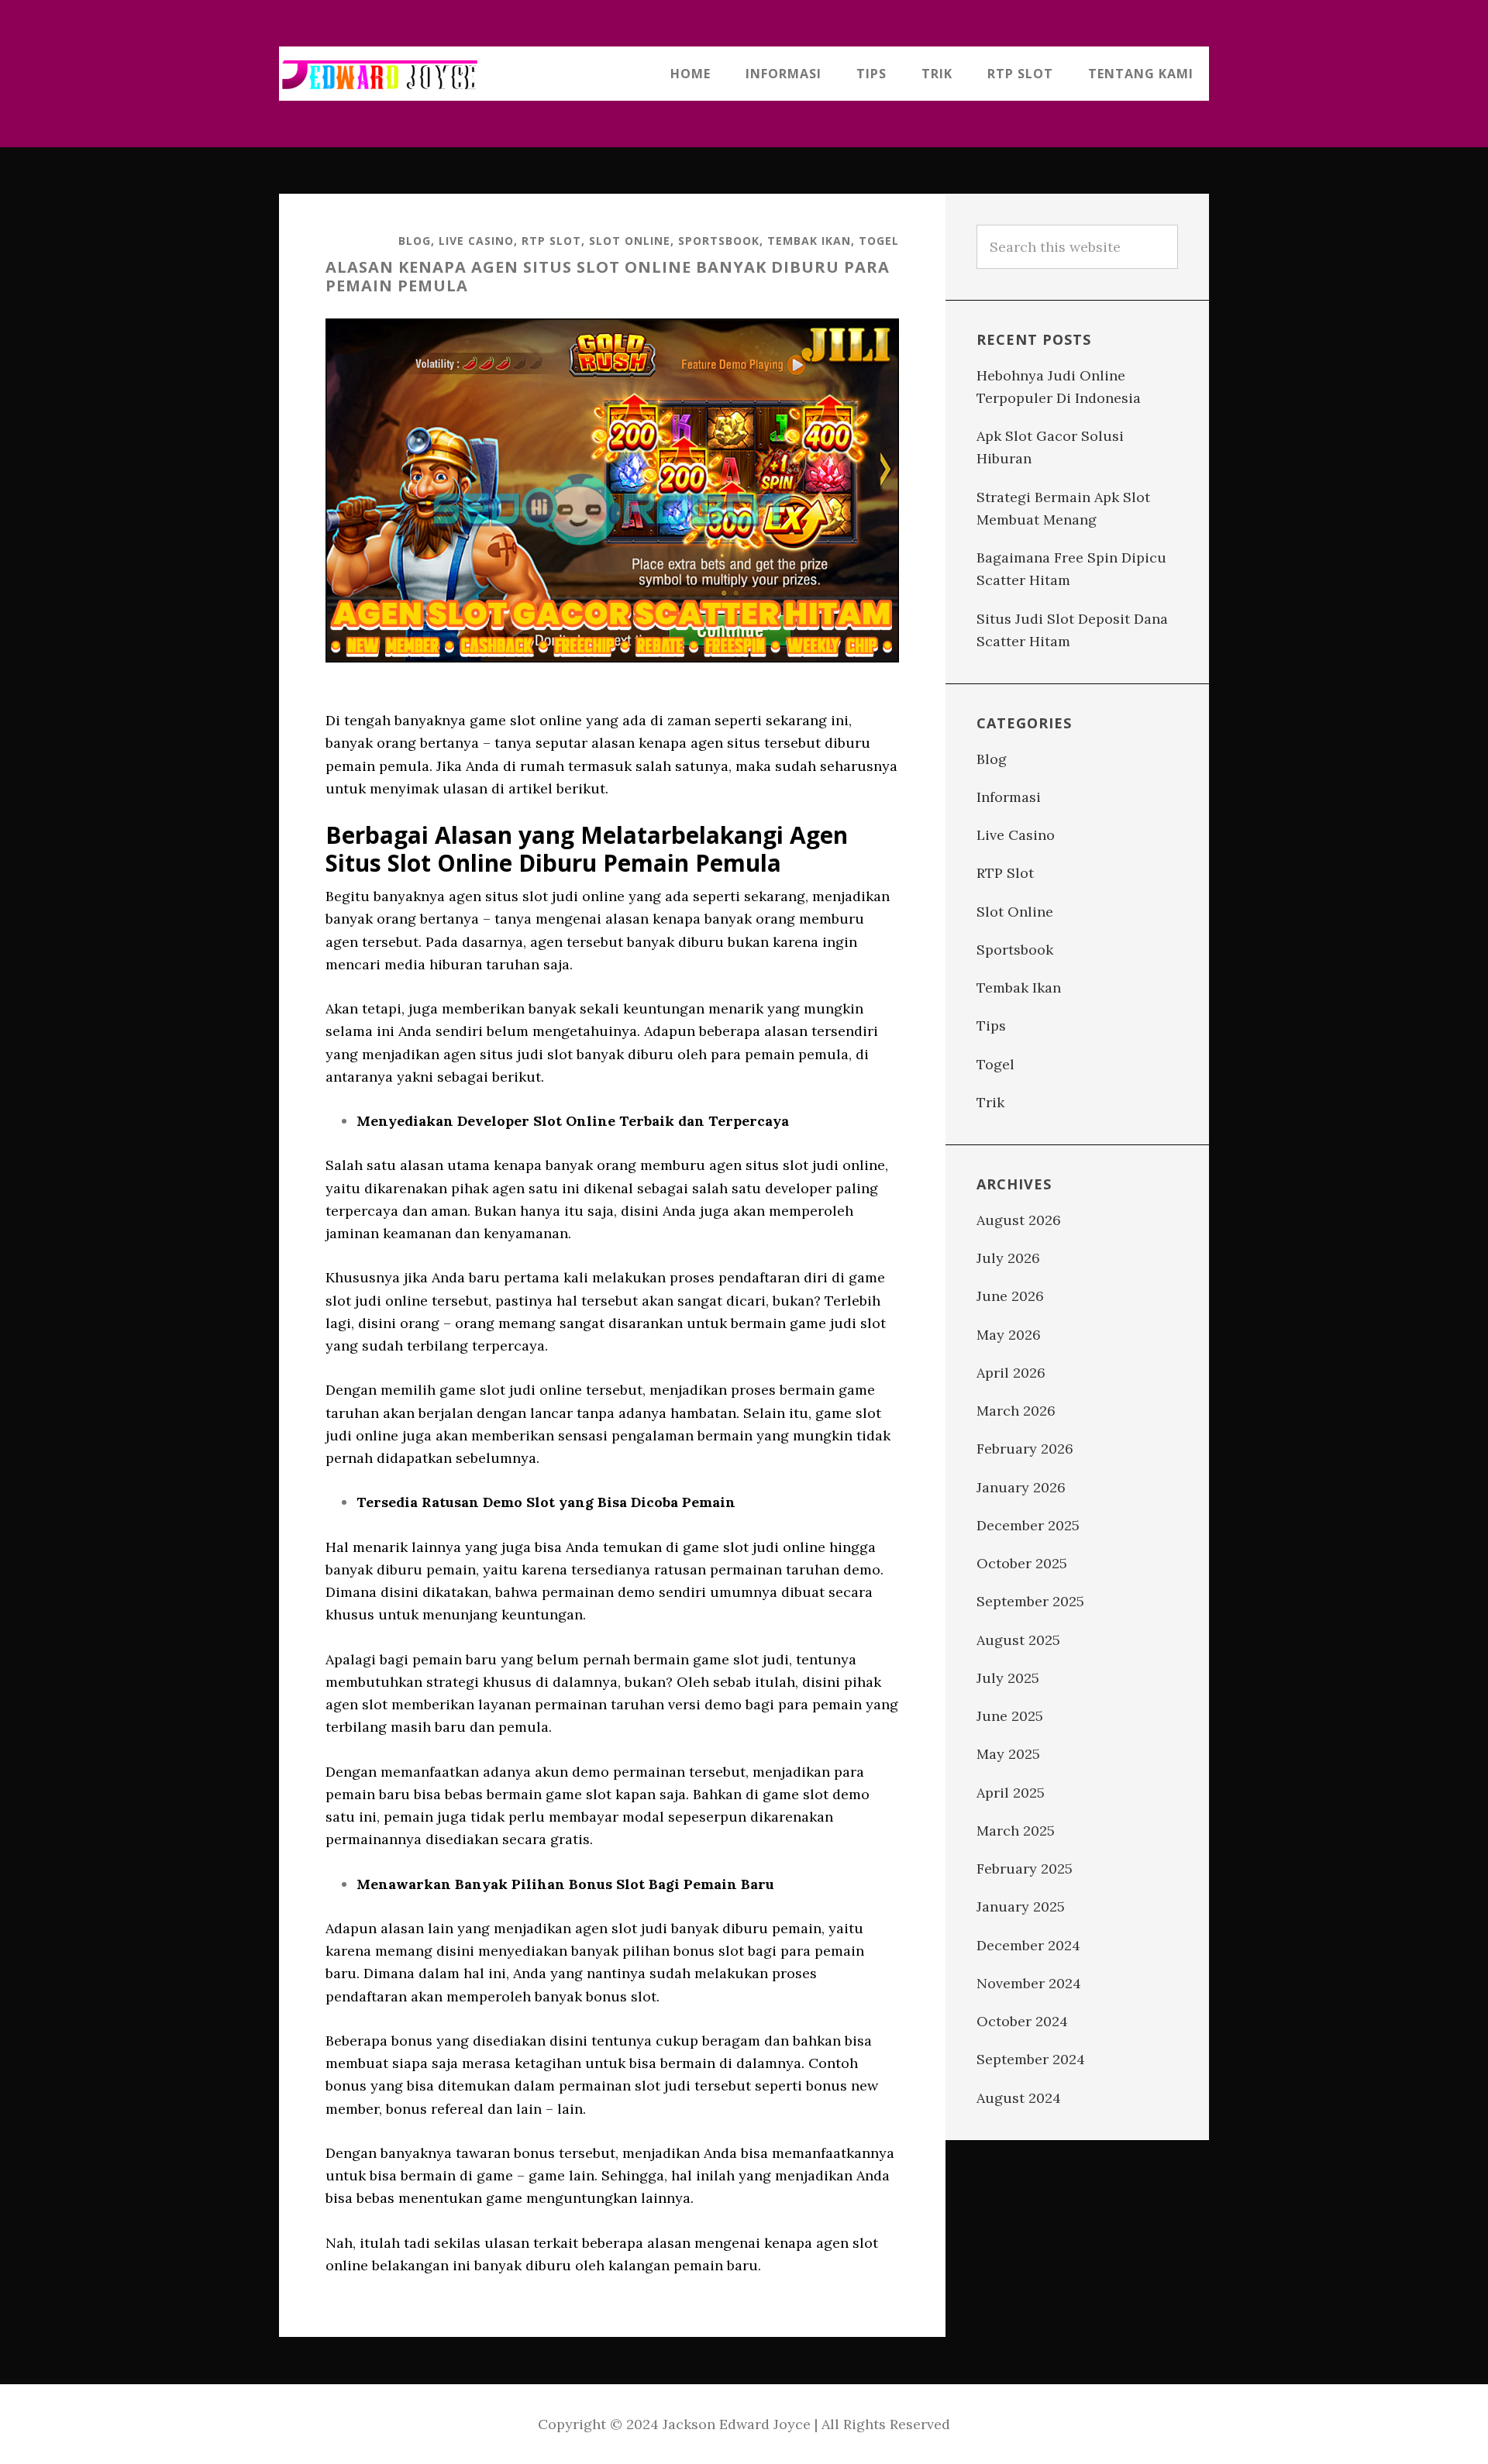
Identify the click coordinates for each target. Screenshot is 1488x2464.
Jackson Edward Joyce (380, 74)
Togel (879, 241)
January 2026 (1021, 1487)
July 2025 (1008, 1678)
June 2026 (1010, 1296)
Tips (991, 1026)
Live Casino (476, 241)
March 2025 (1016, 1831)
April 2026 (1011, 1373)
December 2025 (1028, 1525)
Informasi (1009, 797)
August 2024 (1019, 2098)
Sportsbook (719, 241)
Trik (990, 1102)
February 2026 (1025, 1449)
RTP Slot (551, 241)
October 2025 (1022, 1563)
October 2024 (1022, 2021)
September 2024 (1031, 2059)
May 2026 (1009, 1335)
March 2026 (1016, 1411)
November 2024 (1029, 1983)
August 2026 (1019, 1220)
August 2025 (1018, 1640)
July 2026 (1008, 1258)
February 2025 (1025, 1869)
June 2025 (1010, 1716)
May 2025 (1008, 1754)
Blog (415, 241)
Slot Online (630, 241)
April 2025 (1011, 1793)
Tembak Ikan (809, 241)
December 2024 (1028, 1945)
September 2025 (1030, 1601)
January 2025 (1021, 1907)
